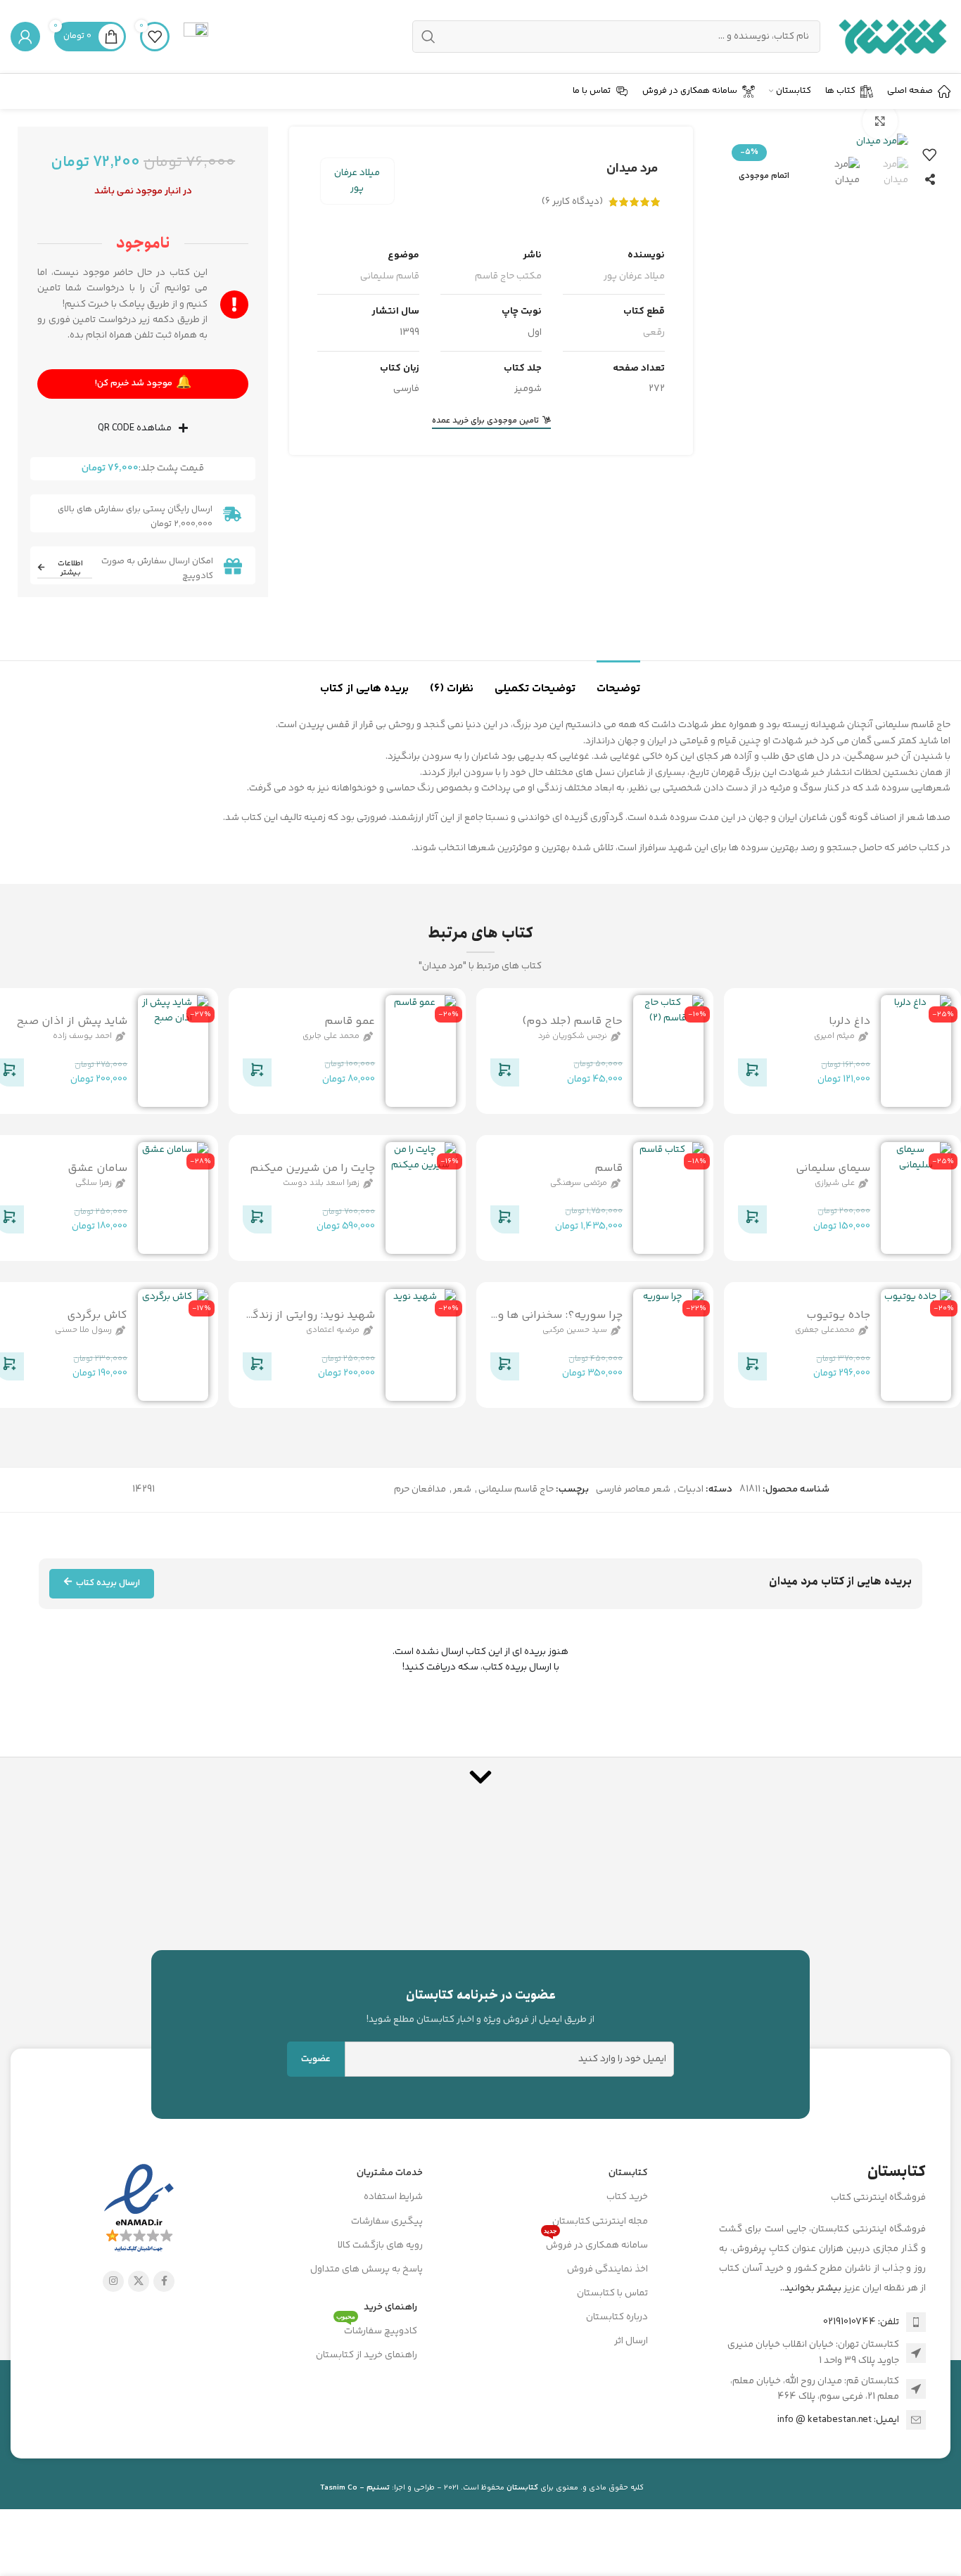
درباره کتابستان (617, 2317)
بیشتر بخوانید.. (811, 2288)
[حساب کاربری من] (25, 37)
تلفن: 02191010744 (861, 2322)
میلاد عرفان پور (357, 181)
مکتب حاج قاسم (508, 276)
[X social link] (139, 2281)
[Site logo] (892, 37)
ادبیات (690, 1489)
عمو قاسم (350, 1021)
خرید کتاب (627, 2197)
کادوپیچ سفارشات (377, 2329)
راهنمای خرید (390, 2307)
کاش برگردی (97, 1315)
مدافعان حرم (420, 1489)
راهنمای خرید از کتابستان (367, 2355)
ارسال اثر (631, 2341)
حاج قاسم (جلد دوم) (572, 1021)
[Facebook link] (164, 2281)
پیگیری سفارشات (387, 2222)
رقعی (654, 333)
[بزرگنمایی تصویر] (880, 121)
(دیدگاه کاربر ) (572, 202)
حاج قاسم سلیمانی (516, 1489)
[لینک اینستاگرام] (113, 2281)
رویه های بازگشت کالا (380, 2245)
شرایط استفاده (393, 2197)
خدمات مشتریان (390, 2173)
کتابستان (628, 2173)
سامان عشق (97, 1168)
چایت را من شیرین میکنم (312, 1168)
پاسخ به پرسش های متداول (367, 2269)
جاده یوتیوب (838, 1315)
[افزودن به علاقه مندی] (929, 155)
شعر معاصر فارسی (633, 1489)
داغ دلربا (849, 1021)
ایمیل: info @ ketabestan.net (838, 2420)
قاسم (609, 1168)
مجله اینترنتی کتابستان (600, 2222)
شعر (462, 1489)
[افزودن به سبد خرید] (752, 1075)
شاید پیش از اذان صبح (72, 1021)
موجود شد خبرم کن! (143, 383)
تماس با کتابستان (612, 2293)
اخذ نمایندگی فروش (607, 2269)
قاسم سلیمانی (390, 276)
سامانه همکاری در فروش (596, 2243)
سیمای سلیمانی (833, 1168)
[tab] (618, 682)
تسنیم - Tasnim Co (355, 2488)
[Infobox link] (196, 37)
